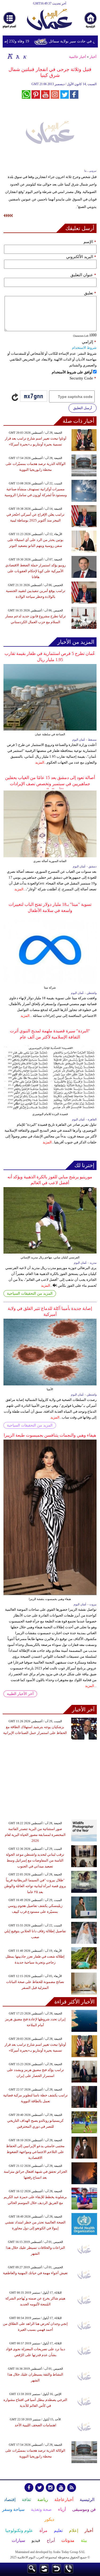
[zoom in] (10, 56)
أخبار (93, 57)
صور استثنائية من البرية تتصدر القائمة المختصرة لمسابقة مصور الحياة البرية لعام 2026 (35, 1835)
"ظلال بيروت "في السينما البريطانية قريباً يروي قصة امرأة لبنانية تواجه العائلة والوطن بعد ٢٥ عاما (35, 1886)
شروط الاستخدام (84, 348)
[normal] (17, 56)
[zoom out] (25, 56)
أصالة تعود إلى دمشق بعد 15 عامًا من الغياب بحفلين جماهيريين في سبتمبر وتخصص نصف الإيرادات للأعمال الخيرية (50, 784)
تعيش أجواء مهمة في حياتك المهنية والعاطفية (35, 2273)
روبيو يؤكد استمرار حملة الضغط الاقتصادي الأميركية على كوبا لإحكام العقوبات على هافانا (35, 571)
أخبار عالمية (78, 57)
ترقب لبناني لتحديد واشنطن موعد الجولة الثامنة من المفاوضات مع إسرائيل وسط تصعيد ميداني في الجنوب (35, 1860)
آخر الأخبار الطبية (20, 1694)
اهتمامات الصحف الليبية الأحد (35, 2425)
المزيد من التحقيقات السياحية (30, 1293)
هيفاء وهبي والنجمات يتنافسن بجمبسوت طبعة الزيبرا (50, 1435)
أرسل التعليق (83, 408)
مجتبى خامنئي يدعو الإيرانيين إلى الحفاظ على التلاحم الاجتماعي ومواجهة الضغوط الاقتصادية (35, 2152)
